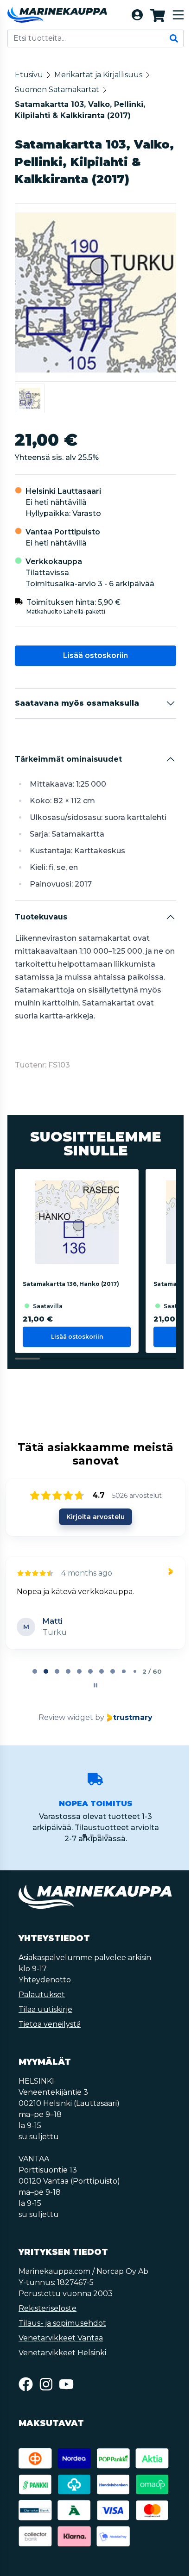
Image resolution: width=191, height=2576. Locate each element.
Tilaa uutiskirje (45, 2009)
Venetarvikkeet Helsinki (62, 2353)
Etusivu (29, 75)
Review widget (65, 1717)
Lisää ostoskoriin (95, 655)
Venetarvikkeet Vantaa (61, 2338)
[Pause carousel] (95, 1685)
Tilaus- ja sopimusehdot (62, 2323)
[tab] (34, 1671)
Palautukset (42, 1995)
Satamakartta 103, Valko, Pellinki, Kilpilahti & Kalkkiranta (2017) (80, 110)
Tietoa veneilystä (50, 2024)
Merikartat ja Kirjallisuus (98, 75)
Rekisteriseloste (48, 2308)
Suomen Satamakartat (57, 90)
